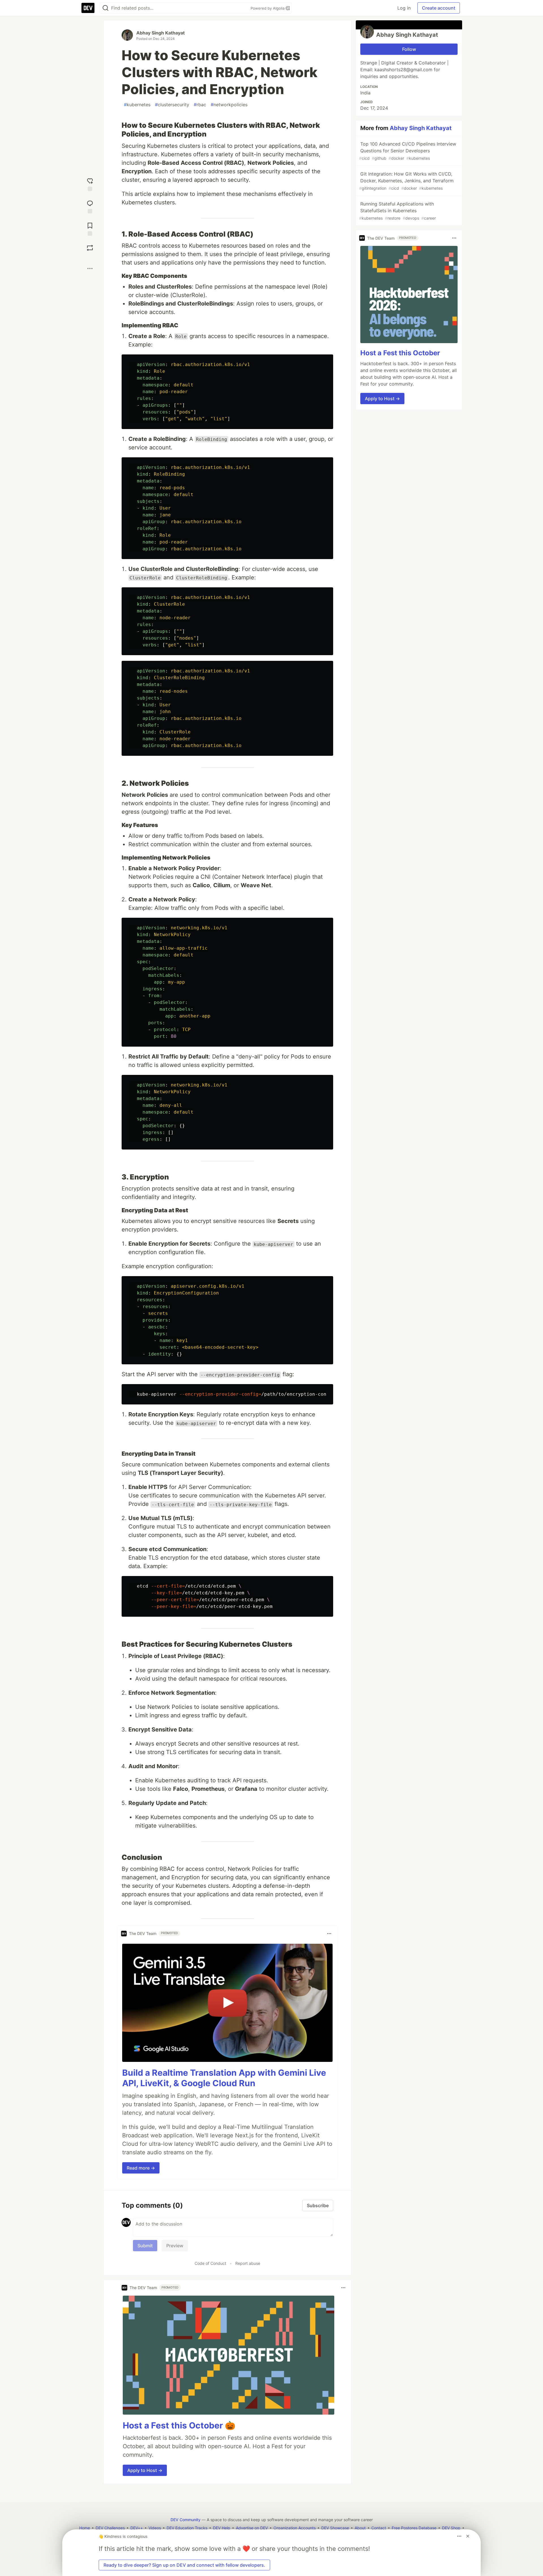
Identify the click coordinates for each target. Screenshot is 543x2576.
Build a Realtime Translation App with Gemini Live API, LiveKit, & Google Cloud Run (224, 2078)
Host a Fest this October (400, 353)
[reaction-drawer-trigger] (90, 184)
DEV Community (186, 2520)
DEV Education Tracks (187, 2528)
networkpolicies (229, 105)
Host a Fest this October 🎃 (179, 2425)
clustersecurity (172, 105)
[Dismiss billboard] (468, 2536)
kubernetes (137, 105)
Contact (379, 2528)
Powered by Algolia (268, 8)
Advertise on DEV (252, 2528)
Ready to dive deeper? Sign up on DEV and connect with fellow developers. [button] (184, 2565)
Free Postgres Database (414, 2528)
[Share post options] (90, 269)
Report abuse (248, 2263)
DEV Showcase (335, 2528)
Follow (409, 49)
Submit (145, 2246)
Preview (175, 2246)
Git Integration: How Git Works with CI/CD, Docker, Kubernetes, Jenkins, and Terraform (406, 181)
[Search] (105, 8)
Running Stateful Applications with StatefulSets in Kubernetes (397, 211)
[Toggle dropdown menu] (329, 1934)
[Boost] (90, 248)
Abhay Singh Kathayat (160, 33)
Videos (155, 2528)
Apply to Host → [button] (145, 2470)
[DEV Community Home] (88, 8)
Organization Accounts (295, 2528)
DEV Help (222, 2528)
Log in (404, 8)
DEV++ (137, 2528)
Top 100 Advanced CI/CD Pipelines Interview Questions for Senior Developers (408, 151)
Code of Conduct (210, 2263)
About (360, 2528)
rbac (200, 105)
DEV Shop (451, 2528)
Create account (439, 8)
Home (85, 2528)
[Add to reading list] (90, 229)
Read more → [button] (141, 2168)
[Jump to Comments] (90, 206)
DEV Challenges (110, 2528)
